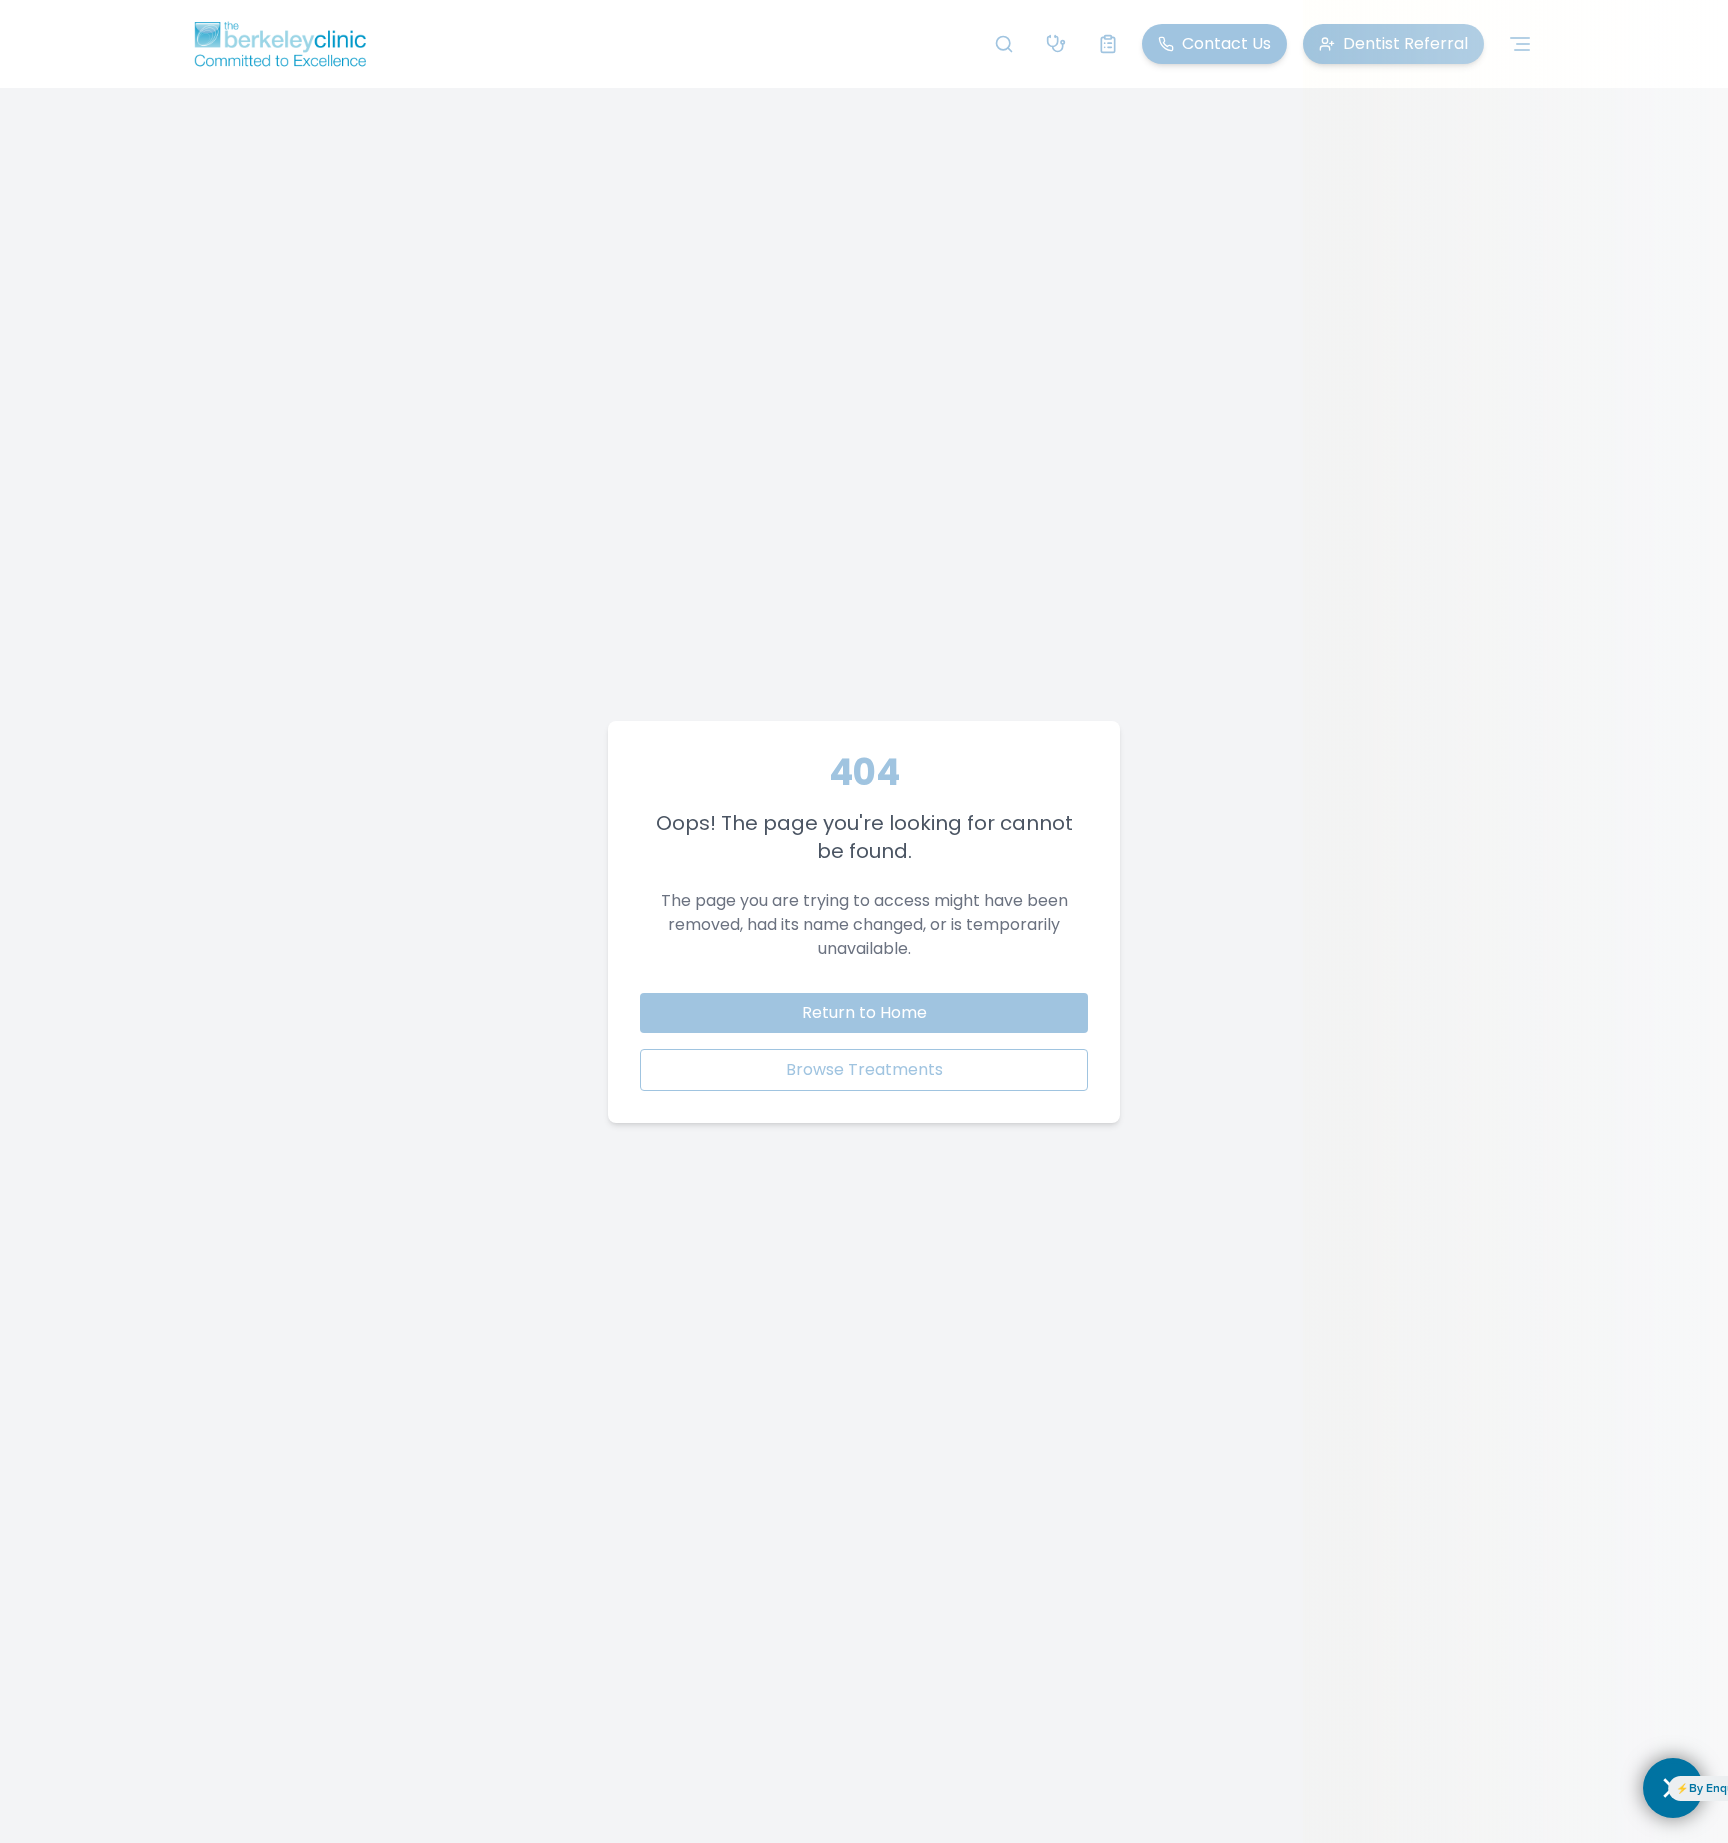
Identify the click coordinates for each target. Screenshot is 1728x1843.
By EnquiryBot (1585, 1788)
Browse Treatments (864, 1069)
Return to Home (864, 1012)
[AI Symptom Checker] (1056, 44)
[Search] (1004, 44)
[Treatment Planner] (1108, 44)
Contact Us (1226, 43)
